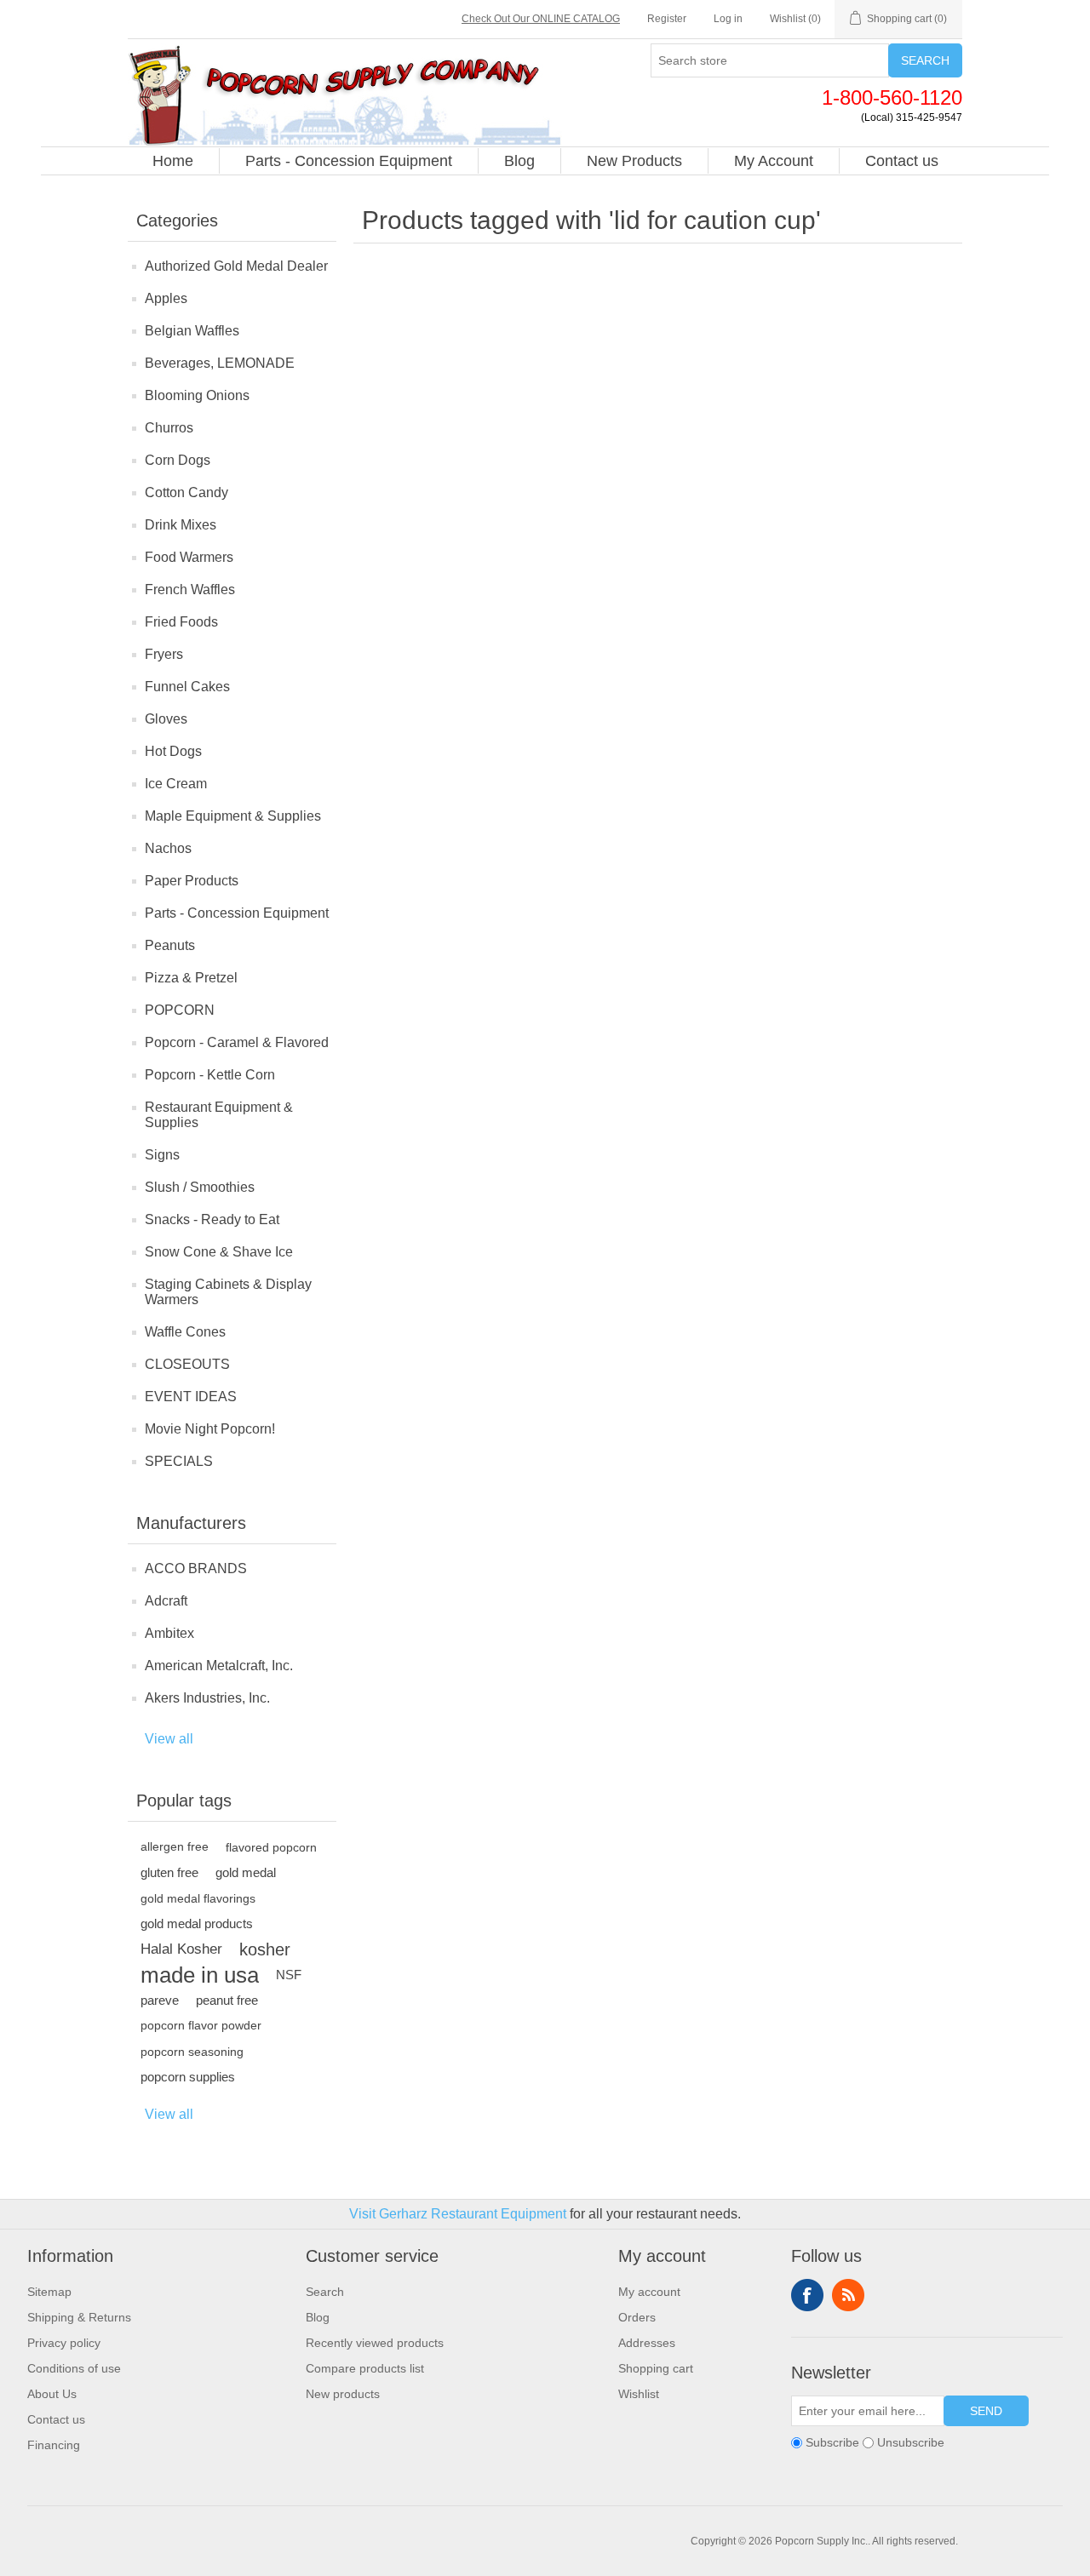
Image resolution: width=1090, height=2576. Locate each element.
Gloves (166, 719)
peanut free (227, 2000)
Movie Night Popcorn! (210, 1429)
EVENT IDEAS (191, 1397)
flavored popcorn (271, 1847)
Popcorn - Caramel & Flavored (237, 1042)
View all (169, 1739)
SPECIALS (179, 1461)
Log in (728, 19)
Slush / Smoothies (200, 1187)
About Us (52, 2394)
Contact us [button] (902, 161)
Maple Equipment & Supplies (233, 816)
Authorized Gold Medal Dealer (236, 266)
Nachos (168, 848)
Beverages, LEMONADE (220, 363)
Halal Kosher (181, 1949)
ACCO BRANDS (196, 1568)
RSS (848, 2295)
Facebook (807, 2295)
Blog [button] (519, 161)
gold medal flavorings (198, 1898)
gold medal (246, 1872)
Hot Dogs (173, 751)
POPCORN (180, 1010)
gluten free (169, 1872)
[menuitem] (173, 161)
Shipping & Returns (79, 2317)
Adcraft (166, 1601)
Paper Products (192, 881)
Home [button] (173, 161)
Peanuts (170, 945)
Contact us (56, 2419)
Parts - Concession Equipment (237, 913)
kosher (265, 1949)
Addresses (647, 2343)
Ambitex (169, 1633)
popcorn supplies (188, 2077)
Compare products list (365, 2368)
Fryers (164, 654)
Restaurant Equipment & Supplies (219, 1115)
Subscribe (832, 2442)
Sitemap (49, 2292)
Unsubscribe (911, 2442)
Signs (162, 1155)
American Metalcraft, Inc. (219, 1666)
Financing (54, 2445)
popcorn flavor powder (201, 2026)
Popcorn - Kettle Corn (210, 1075)
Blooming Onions (197, 395)
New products (343, 2394)
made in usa (200, 1975)
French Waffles (190, 590)
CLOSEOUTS (187, 1364)
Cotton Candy (186, 492)
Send (986, 2411)
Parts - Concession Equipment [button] (349, 161)
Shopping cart (656, 2368)
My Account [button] (774, 161)
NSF (289, 1975)
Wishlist (639, 2394)
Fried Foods (181, 622)
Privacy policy (64, 2343)
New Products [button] (634, 161)
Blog (318, 2317)
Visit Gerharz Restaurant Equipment (458, 2214)
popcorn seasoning (192, 2052)
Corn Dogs (178, 460)
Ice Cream (176, 784)
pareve (160, 2000)
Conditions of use (74, 2368)
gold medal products (197, 1923)
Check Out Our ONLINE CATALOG (541, 19)
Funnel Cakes (187, 687)
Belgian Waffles (192, 331)
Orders (637, 2317)
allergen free (175, 1847)
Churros (169, 428)
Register (667, 19)
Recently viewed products (375, 2343)
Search (925, 60)
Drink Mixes (181, 525)
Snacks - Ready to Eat (212, 1219)
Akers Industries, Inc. (207, 1698)
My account (649, 2292)
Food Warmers (189, 557)
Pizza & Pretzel (191, 978)
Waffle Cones (185, 1332)
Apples (166, 298)
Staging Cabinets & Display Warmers (228, 1292)
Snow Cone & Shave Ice (219, 1252)
